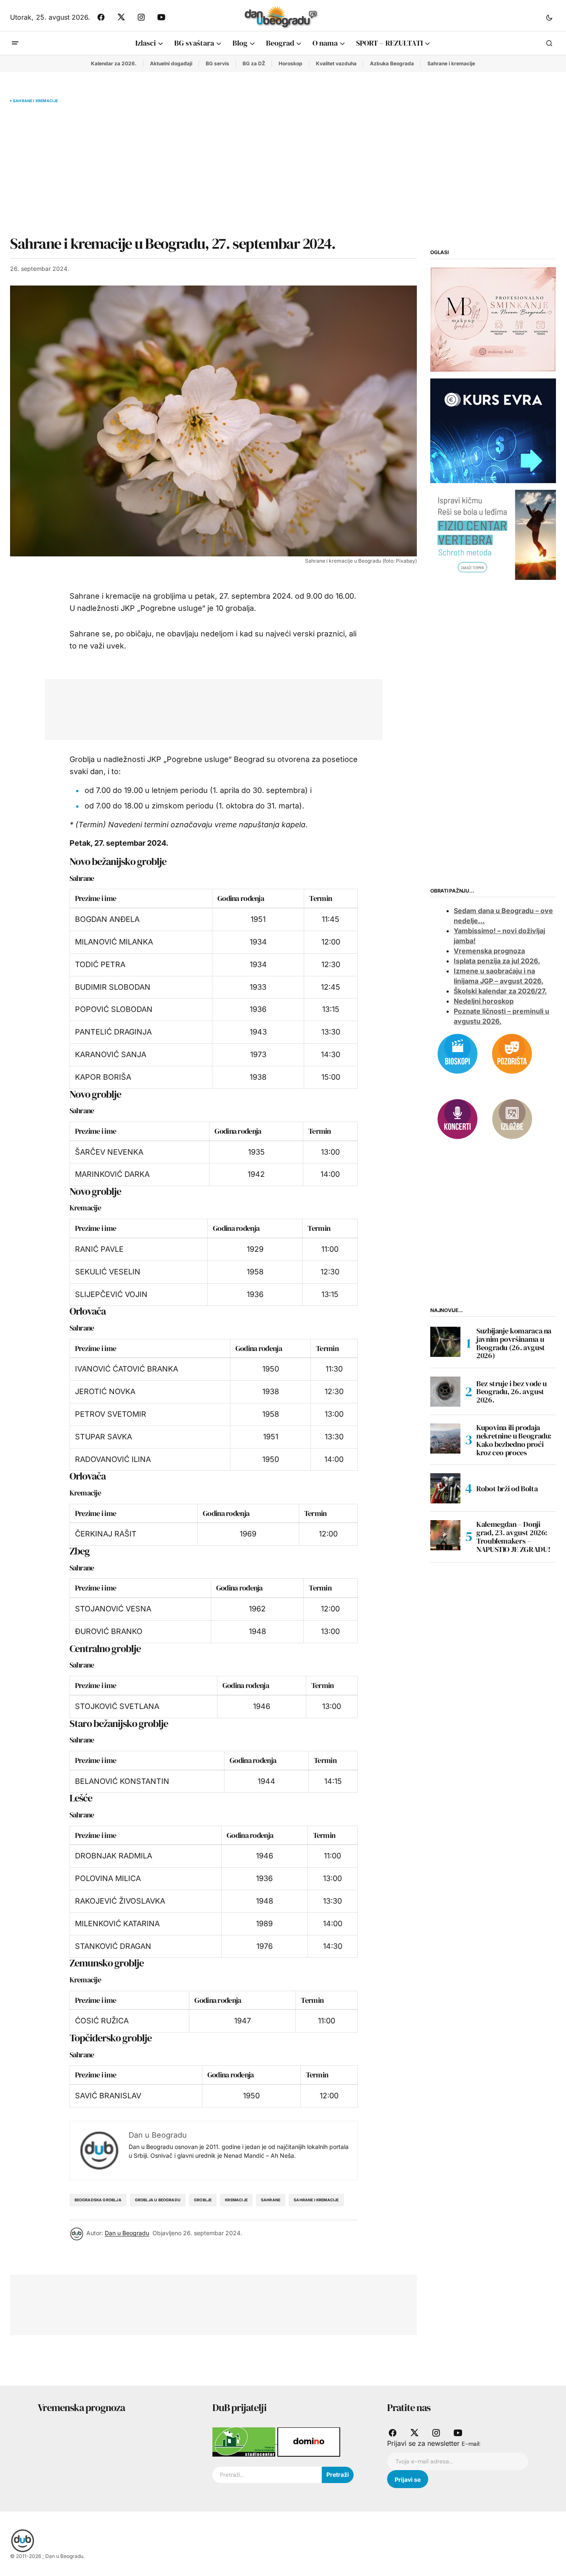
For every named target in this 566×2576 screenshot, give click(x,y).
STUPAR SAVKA (103, 1437)
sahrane (271, 2200)
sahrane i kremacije (316, 2200)
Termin (320, 898)
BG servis (217, 63)
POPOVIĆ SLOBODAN (114, 1009)
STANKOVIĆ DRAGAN (113, 1946)
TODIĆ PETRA (100, 964)
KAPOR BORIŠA (103, 1077)
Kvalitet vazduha (336, 63)
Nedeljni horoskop (484, 1001)
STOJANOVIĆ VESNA (113, 1609)
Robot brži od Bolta (507, 1488)
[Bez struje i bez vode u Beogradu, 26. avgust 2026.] (445, 1392)
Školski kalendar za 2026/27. (500, 991)
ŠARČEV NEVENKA (109, 1152)
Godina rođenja (241, 898)
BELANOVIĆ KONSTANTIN (122, 1781)
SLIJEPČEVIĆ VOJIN (111, 1294)
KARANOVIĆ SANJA (111, 1054)
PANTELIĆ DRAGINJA (113, 1032)
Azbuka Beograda (392, 63)
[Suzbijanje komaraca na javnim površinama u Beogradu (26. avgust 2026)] (445, 1342)
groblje (203, 2200)
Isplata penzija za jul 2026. (497, 961)
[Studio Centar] (245, 2441)
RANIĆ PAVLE (99, 1249)
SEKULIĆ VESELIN (108, 1272)
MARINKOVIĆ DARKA (112, 1174)
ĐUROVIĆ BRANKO (109, 1631)
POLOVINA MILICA (108, 1878)
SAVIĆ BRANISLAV (108, 2096)
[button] (549, 17)
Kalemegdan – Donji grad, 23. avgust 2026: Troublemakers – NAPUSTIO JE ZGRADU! (513, 1537)
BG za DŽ (254, 63)
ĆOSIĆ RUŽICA (102, 2021)
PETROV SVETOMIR (111, 1414)
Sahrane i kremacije (451, 63)
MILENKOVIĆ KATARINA (117, 1924)
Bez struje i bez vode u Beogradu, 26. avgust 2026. (512, 1391)
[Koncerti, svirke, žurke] (457, 1118)
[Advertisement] (213, 169)
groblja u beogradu (158, 2200)
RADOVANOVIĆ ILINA (113, 1459)
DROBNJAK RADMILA (114, 1856)
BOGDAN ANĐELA (107, 919)
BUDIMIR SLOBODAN (113, 987)
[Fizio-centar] (493, 534)
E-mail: (471, 2444)
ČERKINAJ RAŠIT (106, 1534)
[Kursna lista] (493, 319)
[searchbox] (267, 2475)
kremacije (236, 2200)
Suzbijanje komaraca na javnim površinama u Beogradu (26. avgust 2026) (514, 1343)
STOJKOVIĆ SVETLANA (117, 1706)
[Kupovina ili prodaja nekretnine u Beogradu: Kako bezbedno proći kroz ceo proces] (445, 1439)
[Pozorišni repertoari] (512, 1053)
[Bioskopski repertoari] (457, 1053)
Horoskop (291, 63)
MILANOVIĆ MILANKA (114, 942)
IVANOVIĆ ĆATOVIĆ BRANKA (127, 1369)
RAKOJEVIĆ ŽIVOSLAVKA (120, 1901)
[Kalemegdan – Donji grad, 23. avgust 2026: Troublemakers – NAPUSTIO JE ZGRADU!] (445, 1535)
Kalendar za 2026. (114, 63)
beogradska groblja (98, 2200)
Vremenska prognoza (489, 951)
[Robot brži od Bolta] (445, 1488)
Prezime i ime (96, 898)
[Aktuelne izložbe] (512, 1118)
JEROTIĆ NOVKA (105, 1391)
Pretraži (338, 2474)
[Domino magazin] (309, 2441)
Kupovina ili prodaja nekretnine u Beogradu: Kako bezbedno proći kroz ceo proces (514, 1440)
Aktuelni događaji (171, 63)
